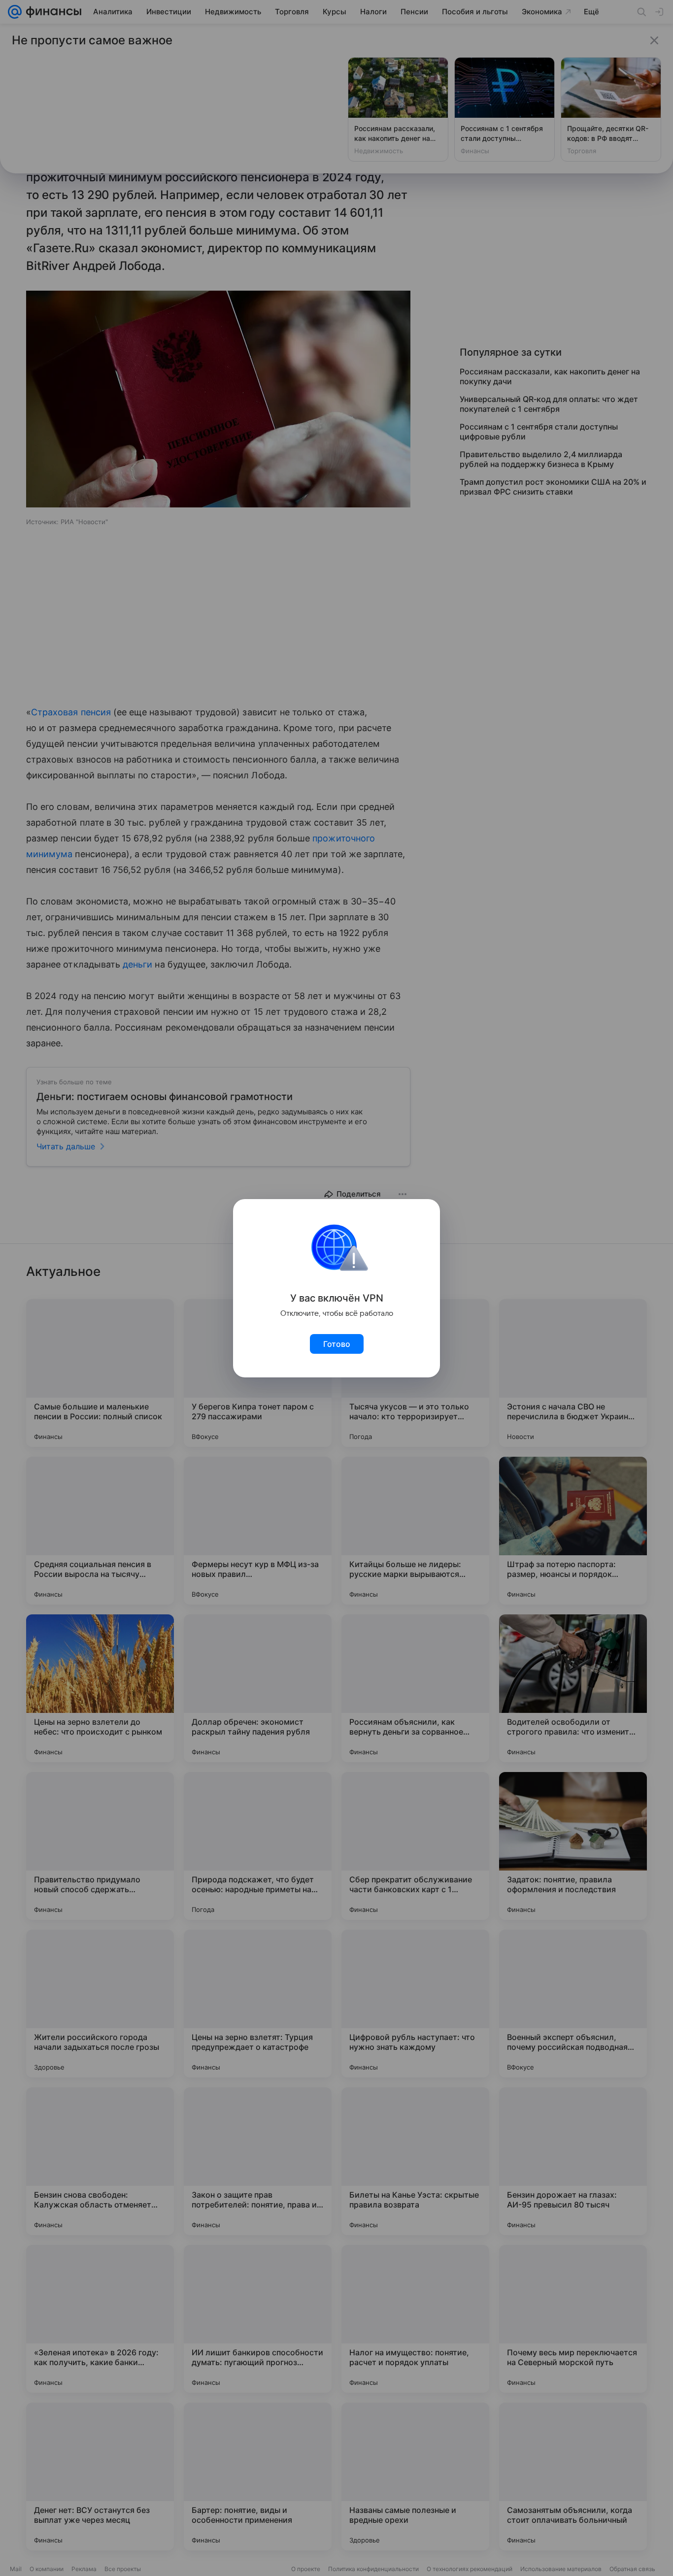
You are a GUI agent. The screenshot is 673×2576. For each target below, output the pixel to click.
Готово (337, 1344)
